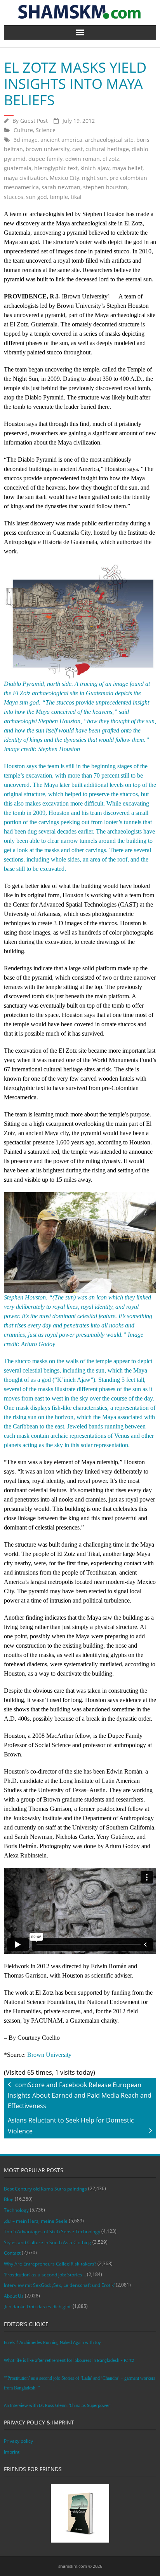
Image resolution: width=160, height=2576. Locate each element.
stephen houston (105, 187)
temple (59, 197)
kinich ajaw (95, 168)
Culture (23, 130)
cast (77, 149)
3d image (26, 140)
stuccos (14, 197)
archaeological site (109, 140)
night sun (94, 178)
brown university (48, 149)
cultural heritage (107, 149)
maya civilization (25, 178)
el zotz (111, 159)
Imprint (12, 2452)
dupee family (45, 159)
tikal (76, 197)
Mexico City (64, 178)
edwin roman (83, 159)
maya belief (127, 168)
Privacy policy (18, 2441)
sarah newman (61, 187)
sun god (37, 197)
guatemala (18, 168)
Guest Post (34, 121)
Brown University (49, 2055)
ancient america (61, 140)
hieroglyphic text (56, 168)
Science (46, 130)
